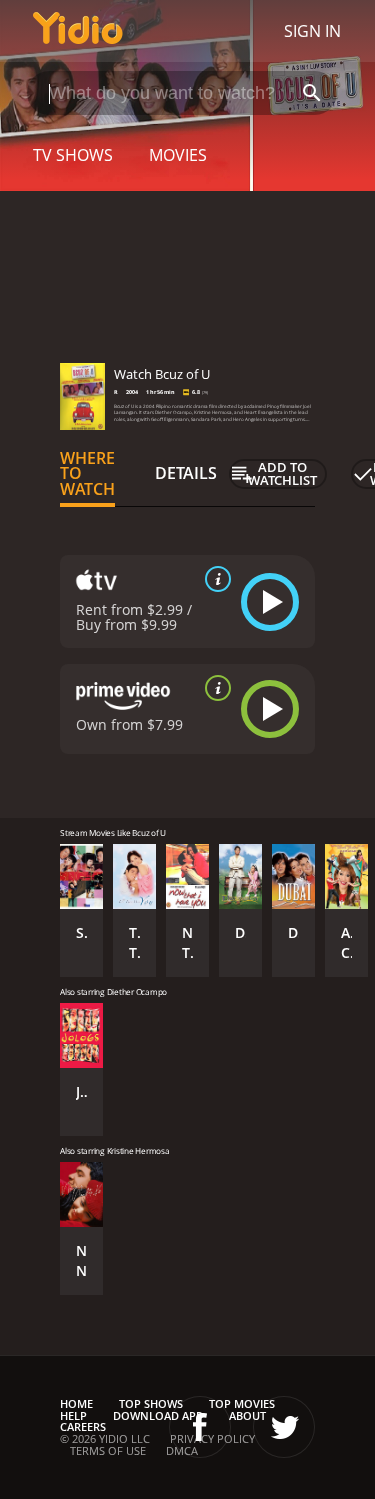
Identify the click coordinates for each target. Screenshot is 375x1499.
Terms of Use (108, 1450)
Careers (83, 1426)
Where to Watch (87, 474)
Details (186, 473)
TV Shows (73, 155)
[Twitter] (284, 1427)
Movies (178, 155)
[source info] (214, 579)
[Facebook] (200, 1427)
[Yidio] (78, 31)
